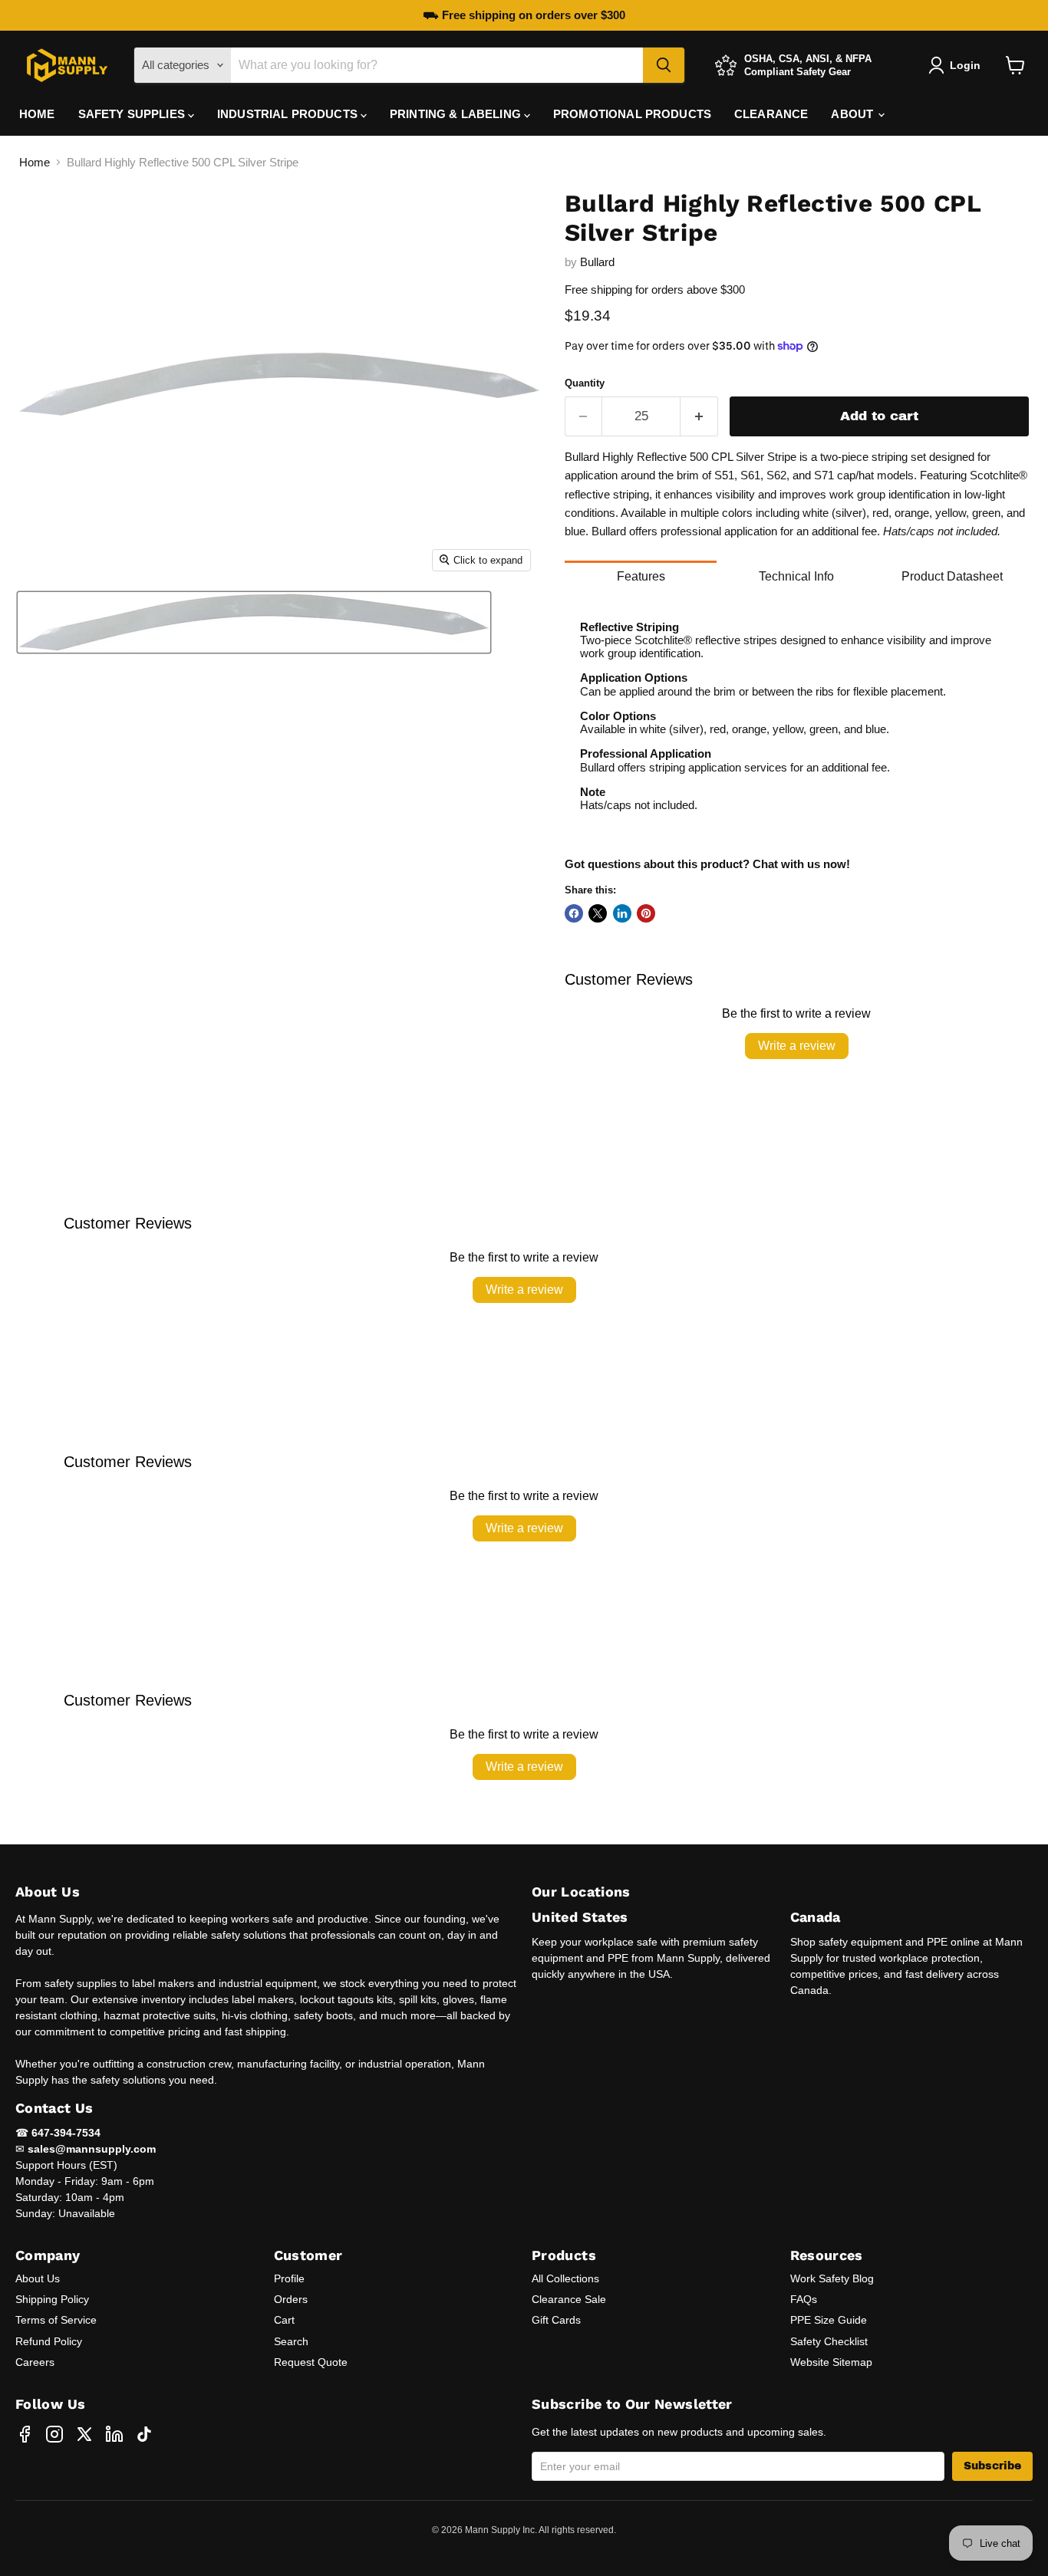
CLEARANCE (771, 114)
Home (35, 162)
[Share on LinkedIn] (622, 913)
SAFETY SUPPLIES (133, 114)
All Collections (565, 2278)
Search (291, 2341)
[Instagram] (54, 2434)
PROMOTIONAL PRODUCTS (632, 114)
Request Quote (311, 2362)
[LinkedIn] (114, 2434)
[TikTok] (144, 2434)
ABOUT (854, 114)
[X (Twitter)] (84, 2434)
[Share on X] (598, 913)
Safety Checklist (829, 2341)
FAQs (804, 2299)
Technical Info (796, 576)
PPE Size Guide (829, 2320)
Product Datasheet (952, 576)
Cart (284, 2320)
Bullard (597, 262)
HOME (37, 114)
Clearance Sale (569, 2299)
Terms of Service (56, 2320)
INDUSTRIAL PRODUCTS (289, 114)
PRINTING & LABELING (457, 114)
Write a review (797, 1046)
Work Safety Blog (832, 2278)
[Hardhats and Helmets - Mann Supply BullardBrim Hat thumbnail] (254, 622)
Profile (289, 2278)
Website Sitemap (831, 2362)
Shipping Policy (52, 2299)
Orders (291, 2299)
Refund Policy (49, 2341)
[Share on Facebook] (574, 913)
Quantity (585, 383)
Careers (35, 2362)
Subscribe (992, 2466)
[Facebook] (25, 2434)
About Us (38, 2278)
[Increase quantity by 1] (699, 416)
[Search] (664, 65)
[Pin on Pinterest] (646, 913)
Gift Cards (556, 2320)
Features (641, 576)
